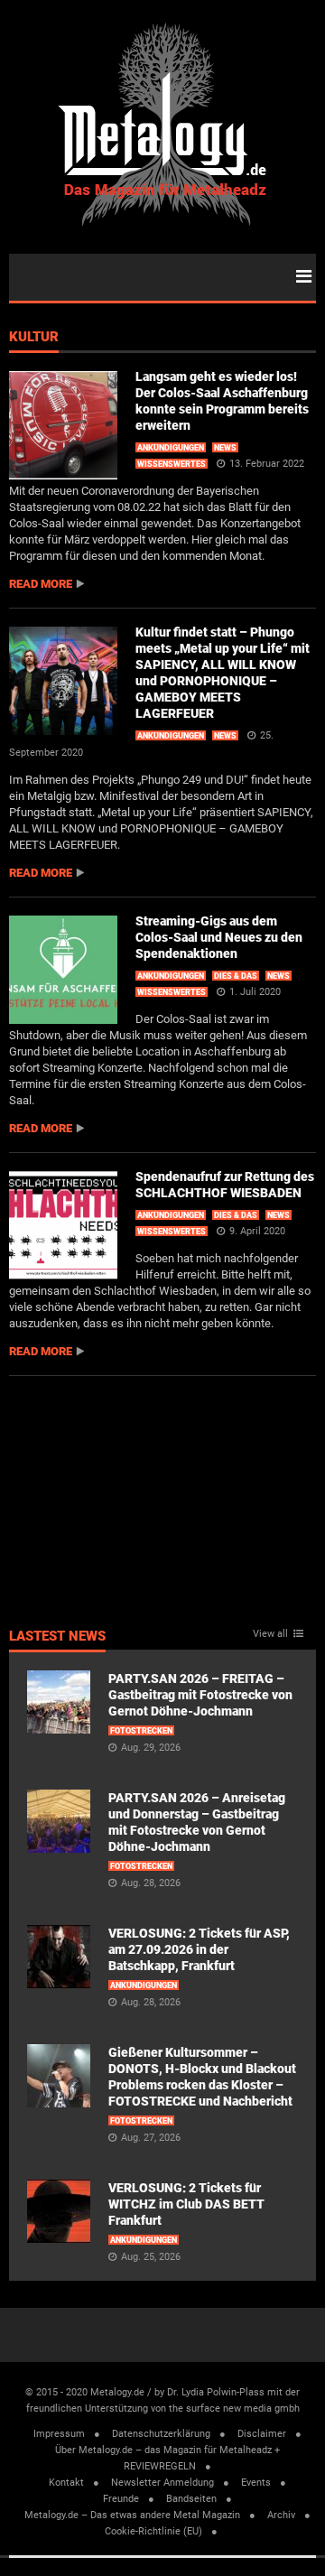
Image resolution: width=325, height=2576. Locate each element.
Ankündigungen (171, 448)
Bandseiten (191, 2499)
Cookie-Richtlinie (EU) (153, 2531)
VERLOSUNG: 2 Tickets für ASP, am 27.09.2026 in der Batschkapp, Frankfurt (199, 1949)
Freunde (121, 2499)
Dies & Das (236, 976)
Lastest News (57, 1637)
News (225, 448)
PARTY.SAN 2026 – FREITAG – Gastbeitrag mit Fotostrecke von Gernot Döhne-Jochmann (200, 1695)
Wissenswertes (172, 464)
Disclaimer (262, 2434)
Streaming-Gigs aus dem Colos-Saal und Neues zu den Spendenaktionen (219, 937)
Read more (41, 584)
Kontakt (66, 2483)
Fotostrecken (141, 1731)
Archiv (281, 2515)
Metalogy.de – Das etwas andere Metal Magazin (132, 2515)
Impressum (59, 2434)
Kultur (34, 338)
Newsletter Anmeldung (162, 2483)
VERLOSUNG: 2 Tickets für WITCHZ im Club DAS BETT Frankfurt (186, 2204)
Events (256, 2483)
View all (270, 1634)
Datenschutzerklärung (161, 2434)
